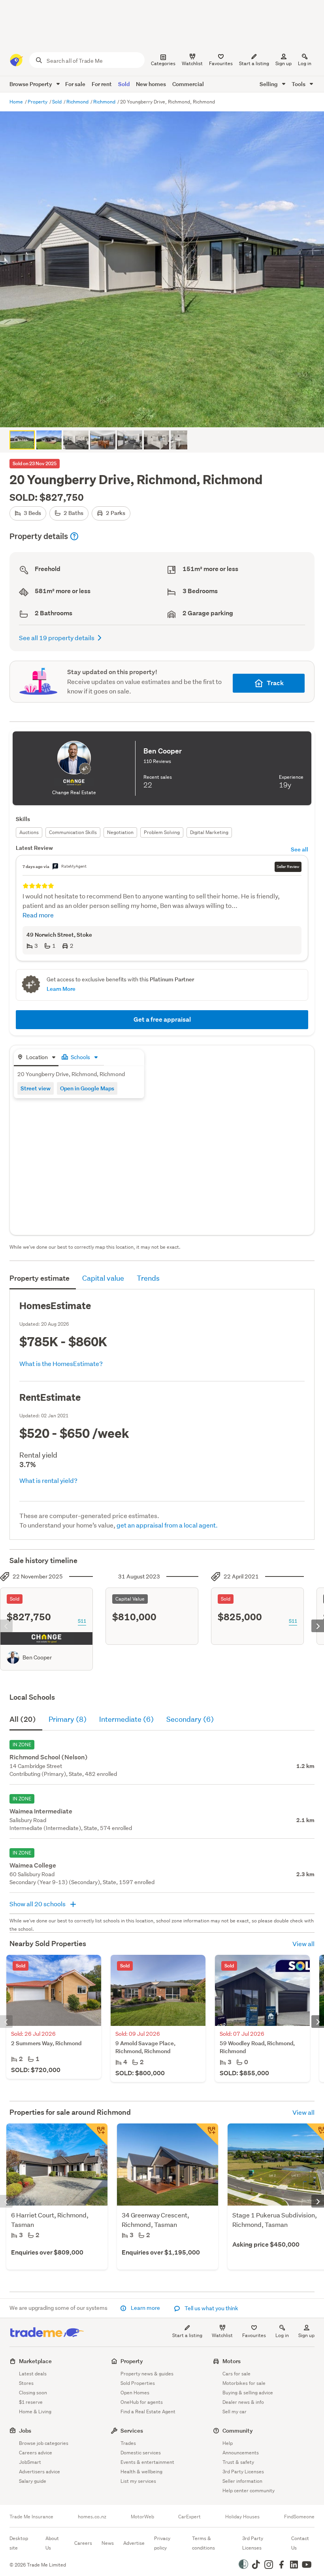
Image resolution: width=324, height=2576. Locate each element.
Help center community (249, 2491)
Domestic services (141, 2453)
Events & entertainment (147, 2462)
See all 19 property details (57, 638)
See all (300, 849)
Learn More (61, 989)
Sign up (283, 63)
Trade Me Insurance (31, 2517)
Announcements (241, 2453)
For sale (75, 84)
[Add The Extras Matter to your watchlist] (207, 2134)
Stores (26, 2383)
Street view (36, 1088)
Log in (305, 63)
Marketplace (35, 2361)
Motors (232, 2361)
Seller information (242, 2481)
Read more (38, 915)
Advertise (134, 2543)
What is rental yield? (48, 1480)
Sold (124, 84)
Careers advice (36, 2453)
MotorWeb (142, 2517)
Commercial (188, 84)
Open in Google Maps (87, 1088)
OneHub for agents (142, 2402)
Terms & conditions (203, 2543)
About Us (52, 2543)
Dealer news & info (243, 2402)
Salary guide (33, 2481)
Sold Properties (138, 2383)
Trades (128, 2443)
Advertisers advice (40, 2472)
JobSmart (30, 2462)
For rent (102, 84)
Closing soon (33, 2393)
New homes (151, 84)
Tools (299, 84)
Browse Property (31, 84)
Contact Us (300, 2543)
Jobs (25, 2430)
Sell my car (235, 2412)
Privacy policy (162, 2543)
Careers (83, 2543)
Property (38, 102)
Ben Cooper (37, 1657)
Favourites (254, 2335)
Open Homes (135, 2393)
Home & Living (35, 2412)
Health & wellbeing (141, 2472)
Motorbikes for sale (244, 2383)
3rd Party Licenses (243, 2472)
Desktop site (19, 2543)
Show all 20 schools (38, 1904)
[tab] (36, 1058)
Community (238, 2430)
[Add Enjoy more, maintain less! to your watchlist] (96, 2134)
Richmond (78, 102)
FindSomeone (299, 2517)
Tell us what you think (211, 2308)
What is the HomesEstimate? (61, 1363)
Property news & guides (147, 2374)
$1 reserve (31, 2402)
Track (275, 683)
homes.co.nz (92, 2517)
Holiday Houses (242, 2517)
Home (17, 102)
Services (132, 2430)
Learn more (145, 2308)
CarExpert (189, 2517)
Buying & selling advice (248, 2393)
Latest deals (33, 2374)
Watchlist (222, 2335)
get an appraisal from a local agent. (167, 1525)
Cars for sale (236, 2374)
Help (228, 2443)
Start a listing (187, 2335)
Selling (269, 84)
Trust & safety (238, 2462)
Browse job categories (44, 2443)
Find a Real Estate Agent (148, 2412)
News (108, 2543)
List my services (138, 2481)
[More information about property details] (74, 536)
